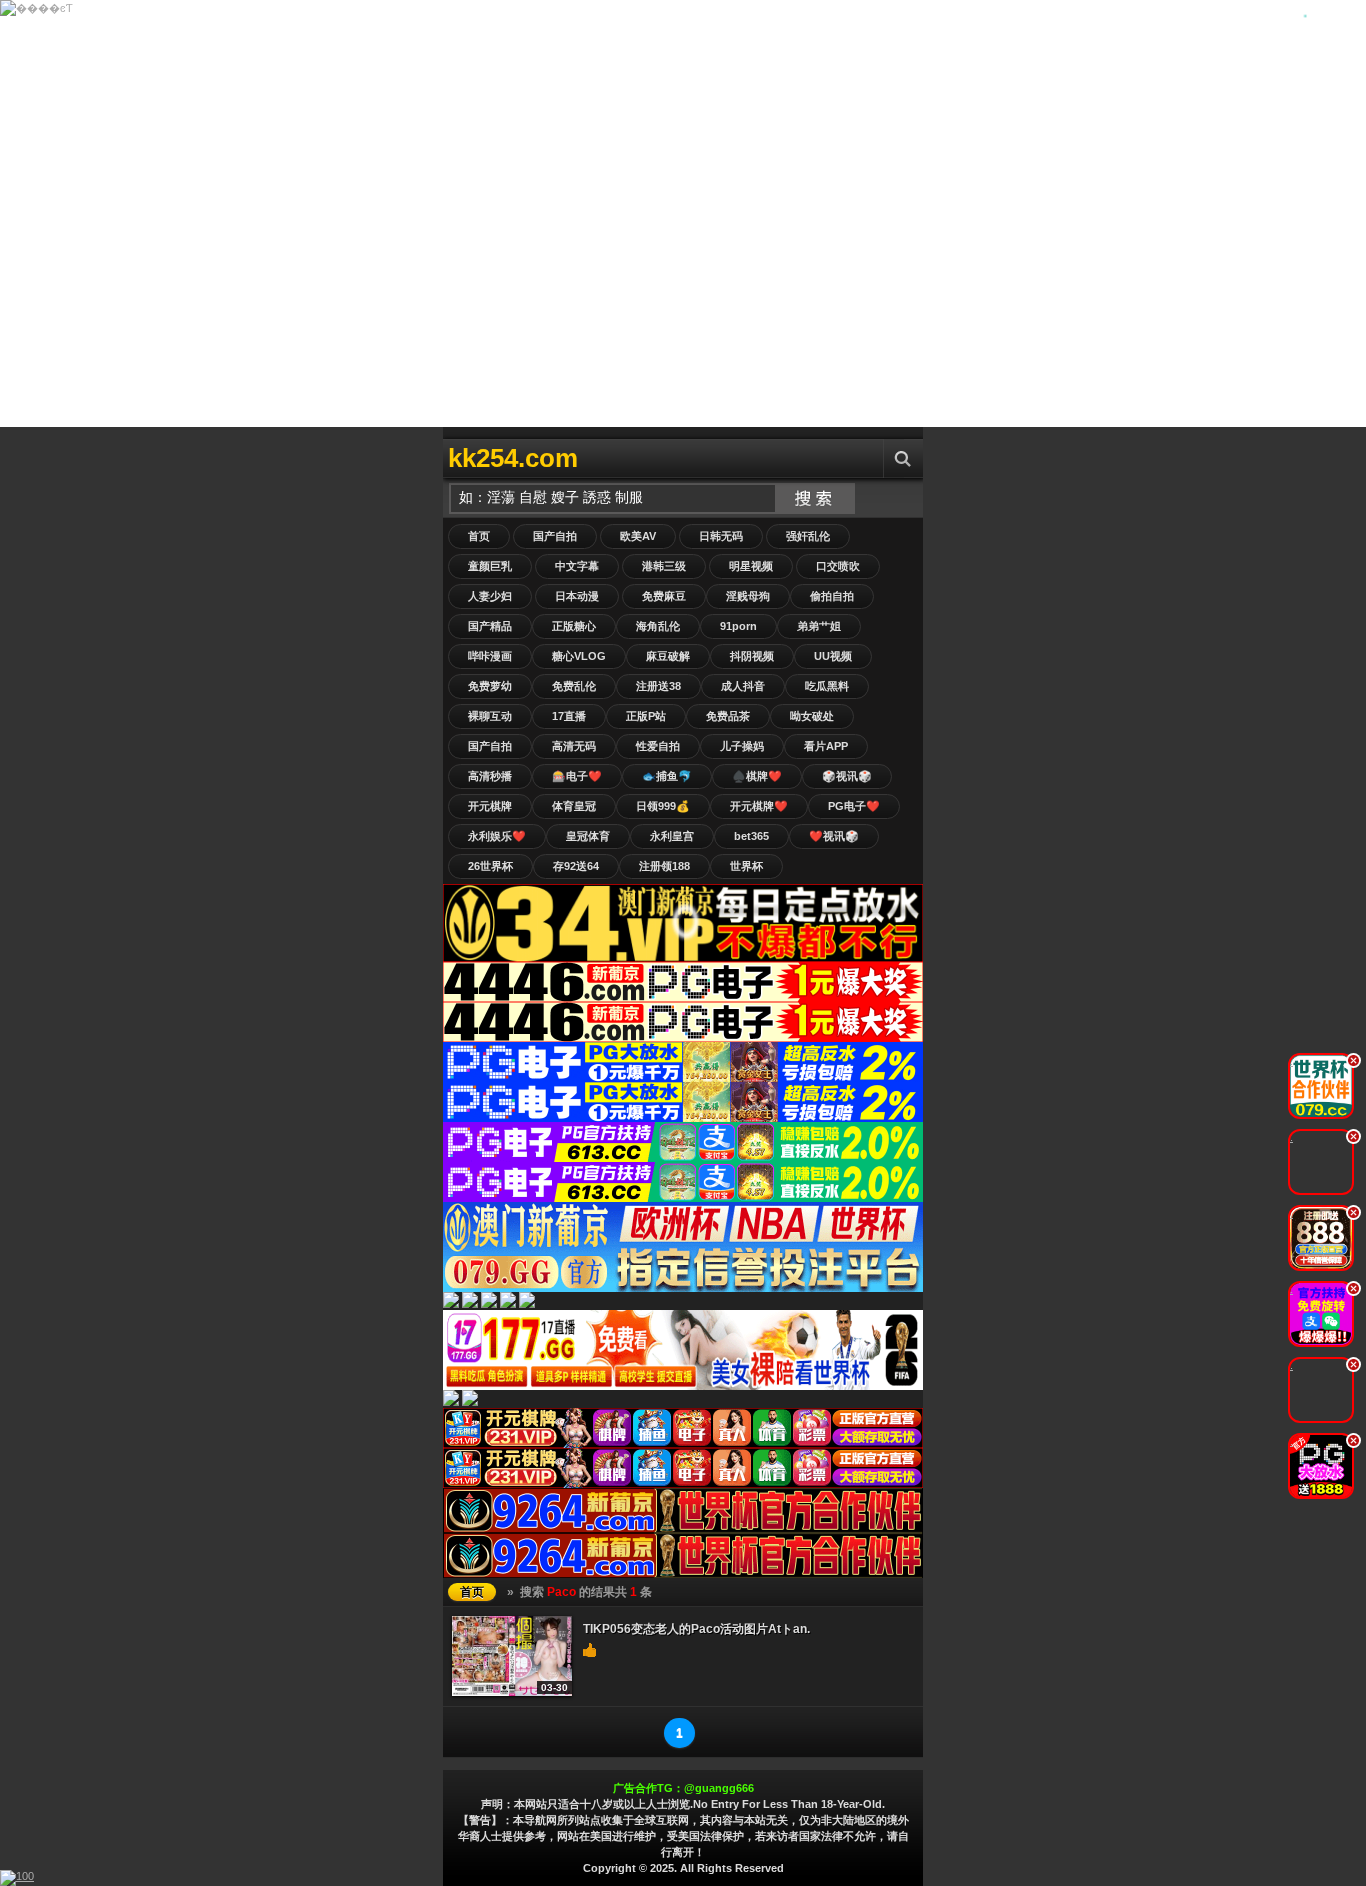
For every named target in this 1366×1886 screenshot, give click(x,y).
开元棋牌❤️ (759, 806)
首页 (479, 536)
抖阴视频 (752, 656)
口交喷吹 (838, 566)
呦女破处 (812, 716)
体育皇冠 (574, 806)
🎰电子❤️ (577, 776)
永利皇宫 (672, 836)
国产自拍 (555, 536)
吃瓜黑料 (827, 686)
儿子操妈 (742, 746)
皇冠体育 (588, 836)
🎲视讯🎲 (847, 776)
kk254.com (513, 458)
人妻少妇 (490, 596)
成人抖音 (743, 686)
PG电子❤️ (854, 806)
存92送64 (576, 866)
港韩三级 (664, 566)
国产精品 (490, 626)
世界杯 (746, 866)
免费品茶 (728, 716)
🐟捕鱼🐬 (667, 776)
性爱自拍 (658, 746)
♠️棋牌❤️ (757, 776)
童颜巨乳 (490, 566)
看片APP (826, 746)
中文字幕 (577, 566)
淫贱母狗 (748, 596)
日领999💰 (663, 806)
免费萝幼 (490, 686)
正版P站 (646, 716)
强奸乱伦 (808, 536)
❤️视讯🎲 (834, 836)
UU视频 (833, 656)
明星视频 (751, 566)
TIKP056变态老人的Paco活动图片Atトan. (696, 1629)
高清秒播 (490, 776)
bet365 (751, 836)
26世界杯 (490, 866)
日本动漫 (577, 596)
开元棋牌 (490, 806)
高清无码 (574, 746)
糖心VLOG (579, 656)
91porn (738, 626)
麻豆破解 (668, 656)
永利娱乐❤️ (497, 836)
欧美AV (638, 536)
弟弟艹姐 (819, 626)
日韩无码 (721, 536)
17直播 (569, 716)
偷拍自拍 (832, 596)
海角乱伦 (658, 626)
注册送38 (658, 686)
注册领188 (664, 866)
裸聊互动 (490, 716)
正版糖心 (574, 626)
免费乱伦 (574, 686)
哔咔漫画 (490, 656)
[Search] (903, 458)
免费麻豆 (664, 596)
